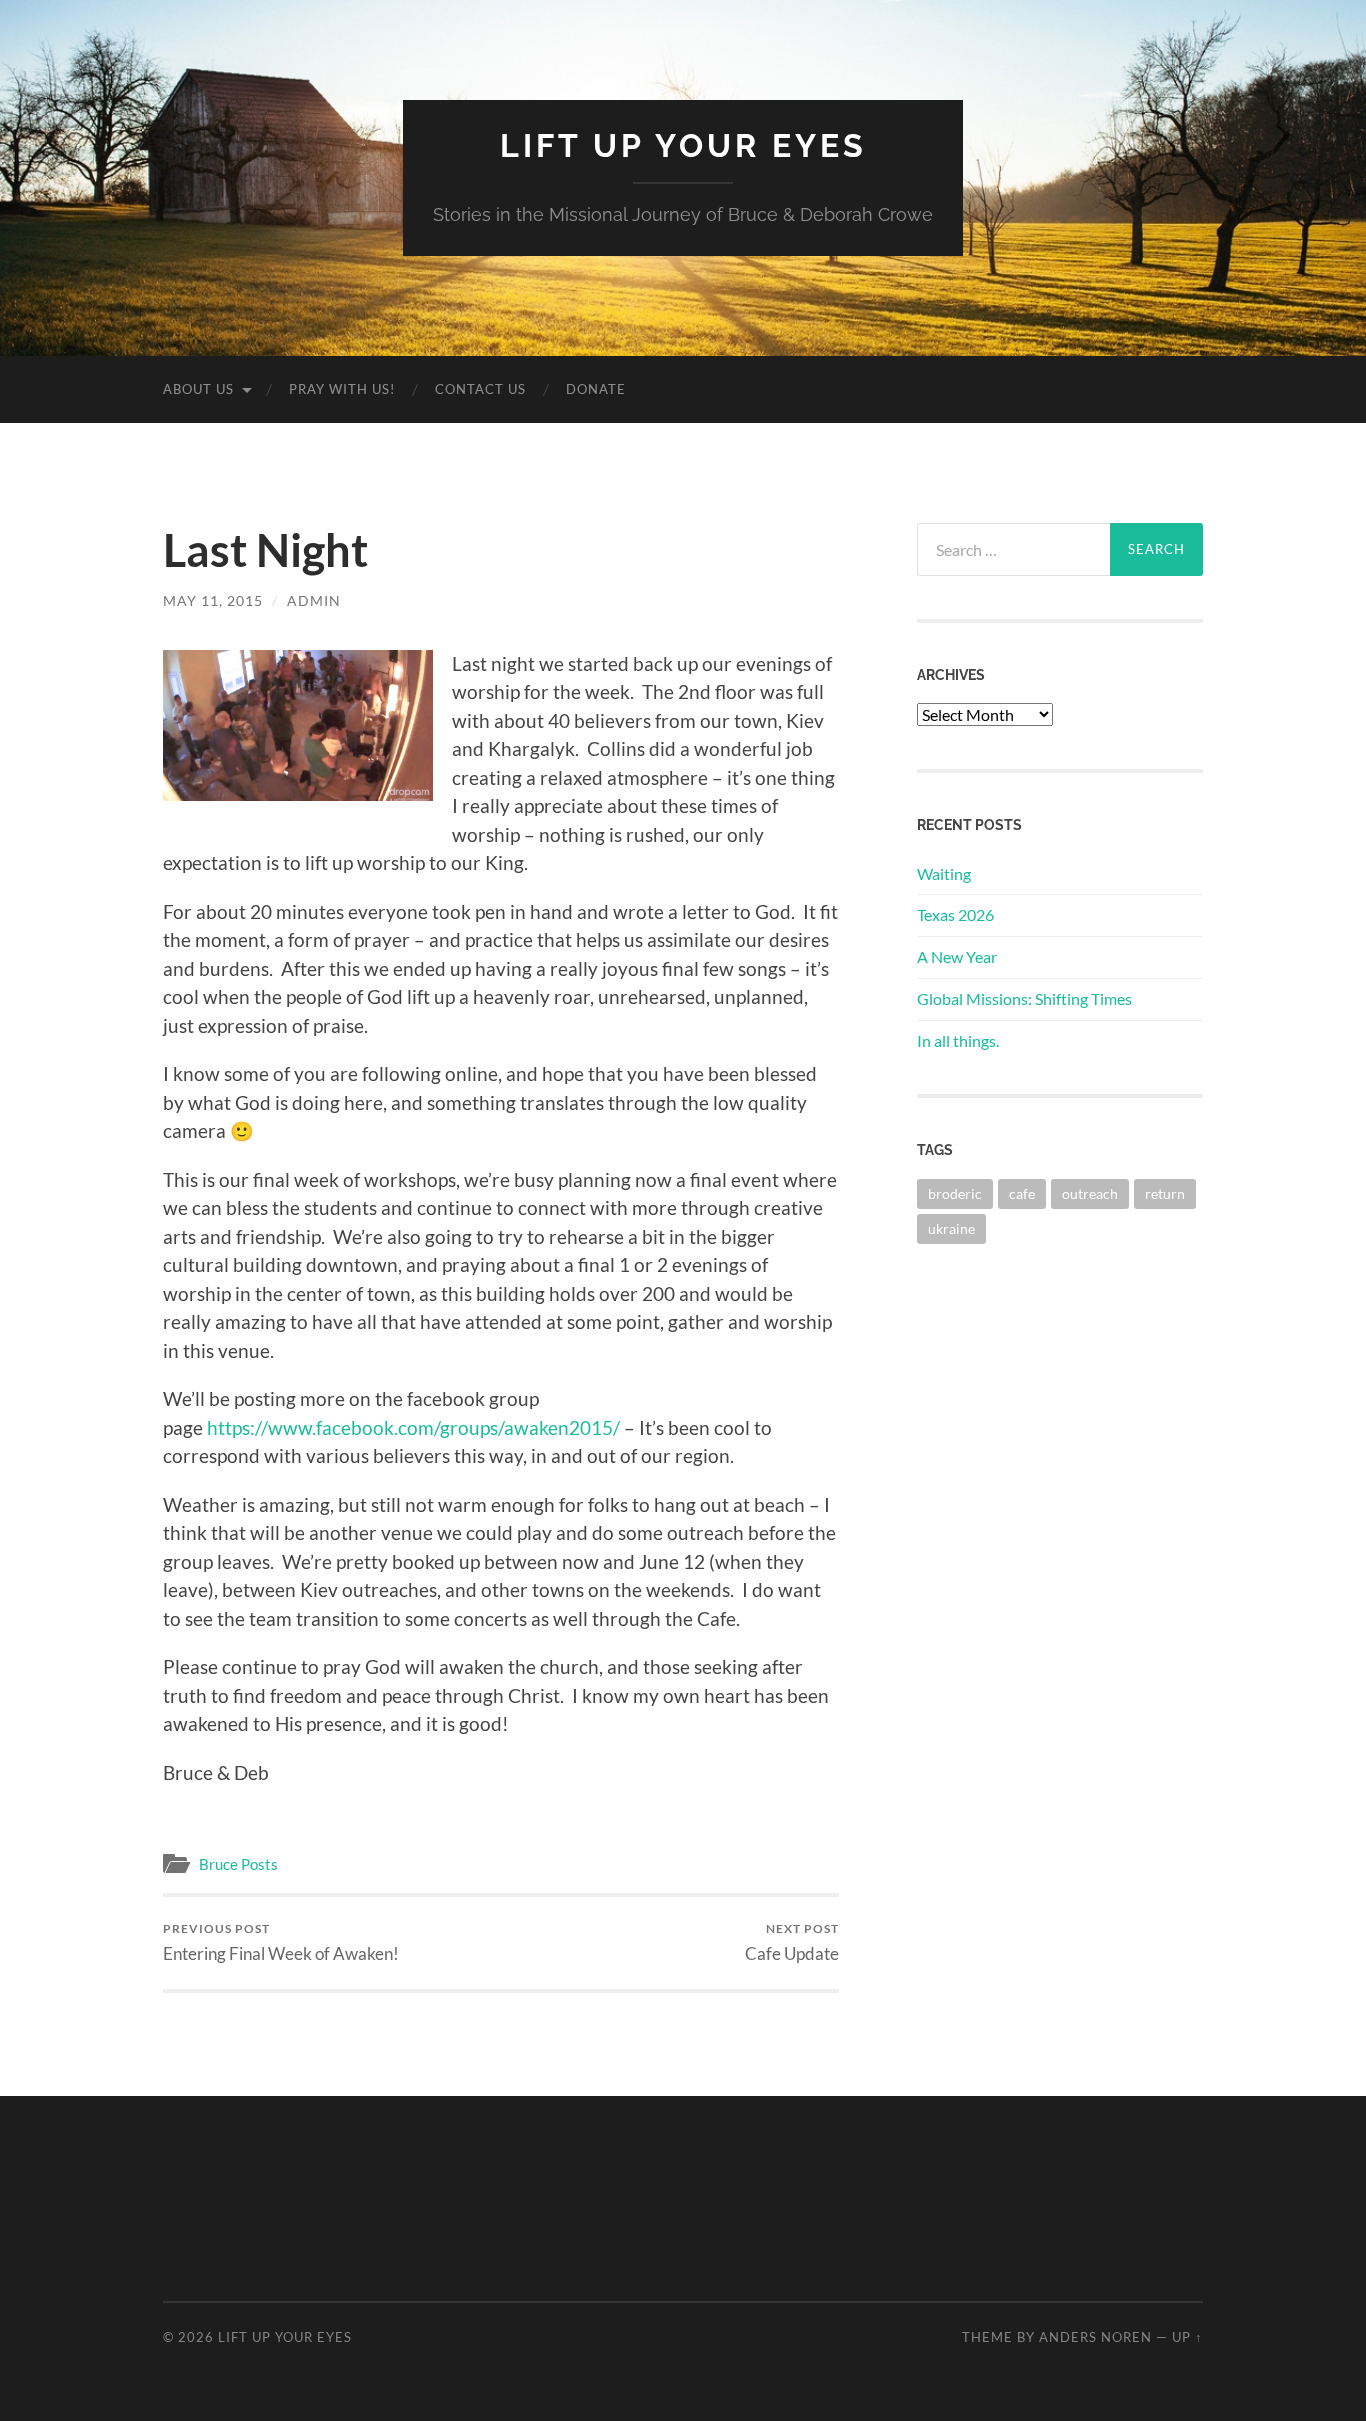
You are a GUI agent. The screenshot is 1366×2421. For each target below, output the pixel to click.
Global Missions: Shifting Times (1024, 998)
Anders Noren (1095, 2337)
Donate (596, 389)
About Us (198, 389)
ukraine (951, 1228)
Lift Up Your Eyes (683, 145)
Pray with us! (342, 389)
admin (314, 600)
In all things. (958, 1040)
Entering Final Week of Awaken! (281, 1942)
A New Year (957, 956)
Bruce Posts (238, 1864)
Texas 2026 (955, 914)
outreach (1090, 1193)
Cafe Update (792, 1942)
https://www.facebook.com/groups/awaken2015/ (415, 1427)
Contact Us (480, 389)
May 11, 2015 (213, 600)
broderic (955, 1193)
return (1165, 1193)
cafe (1022, 1193)
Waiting (944, 873)
